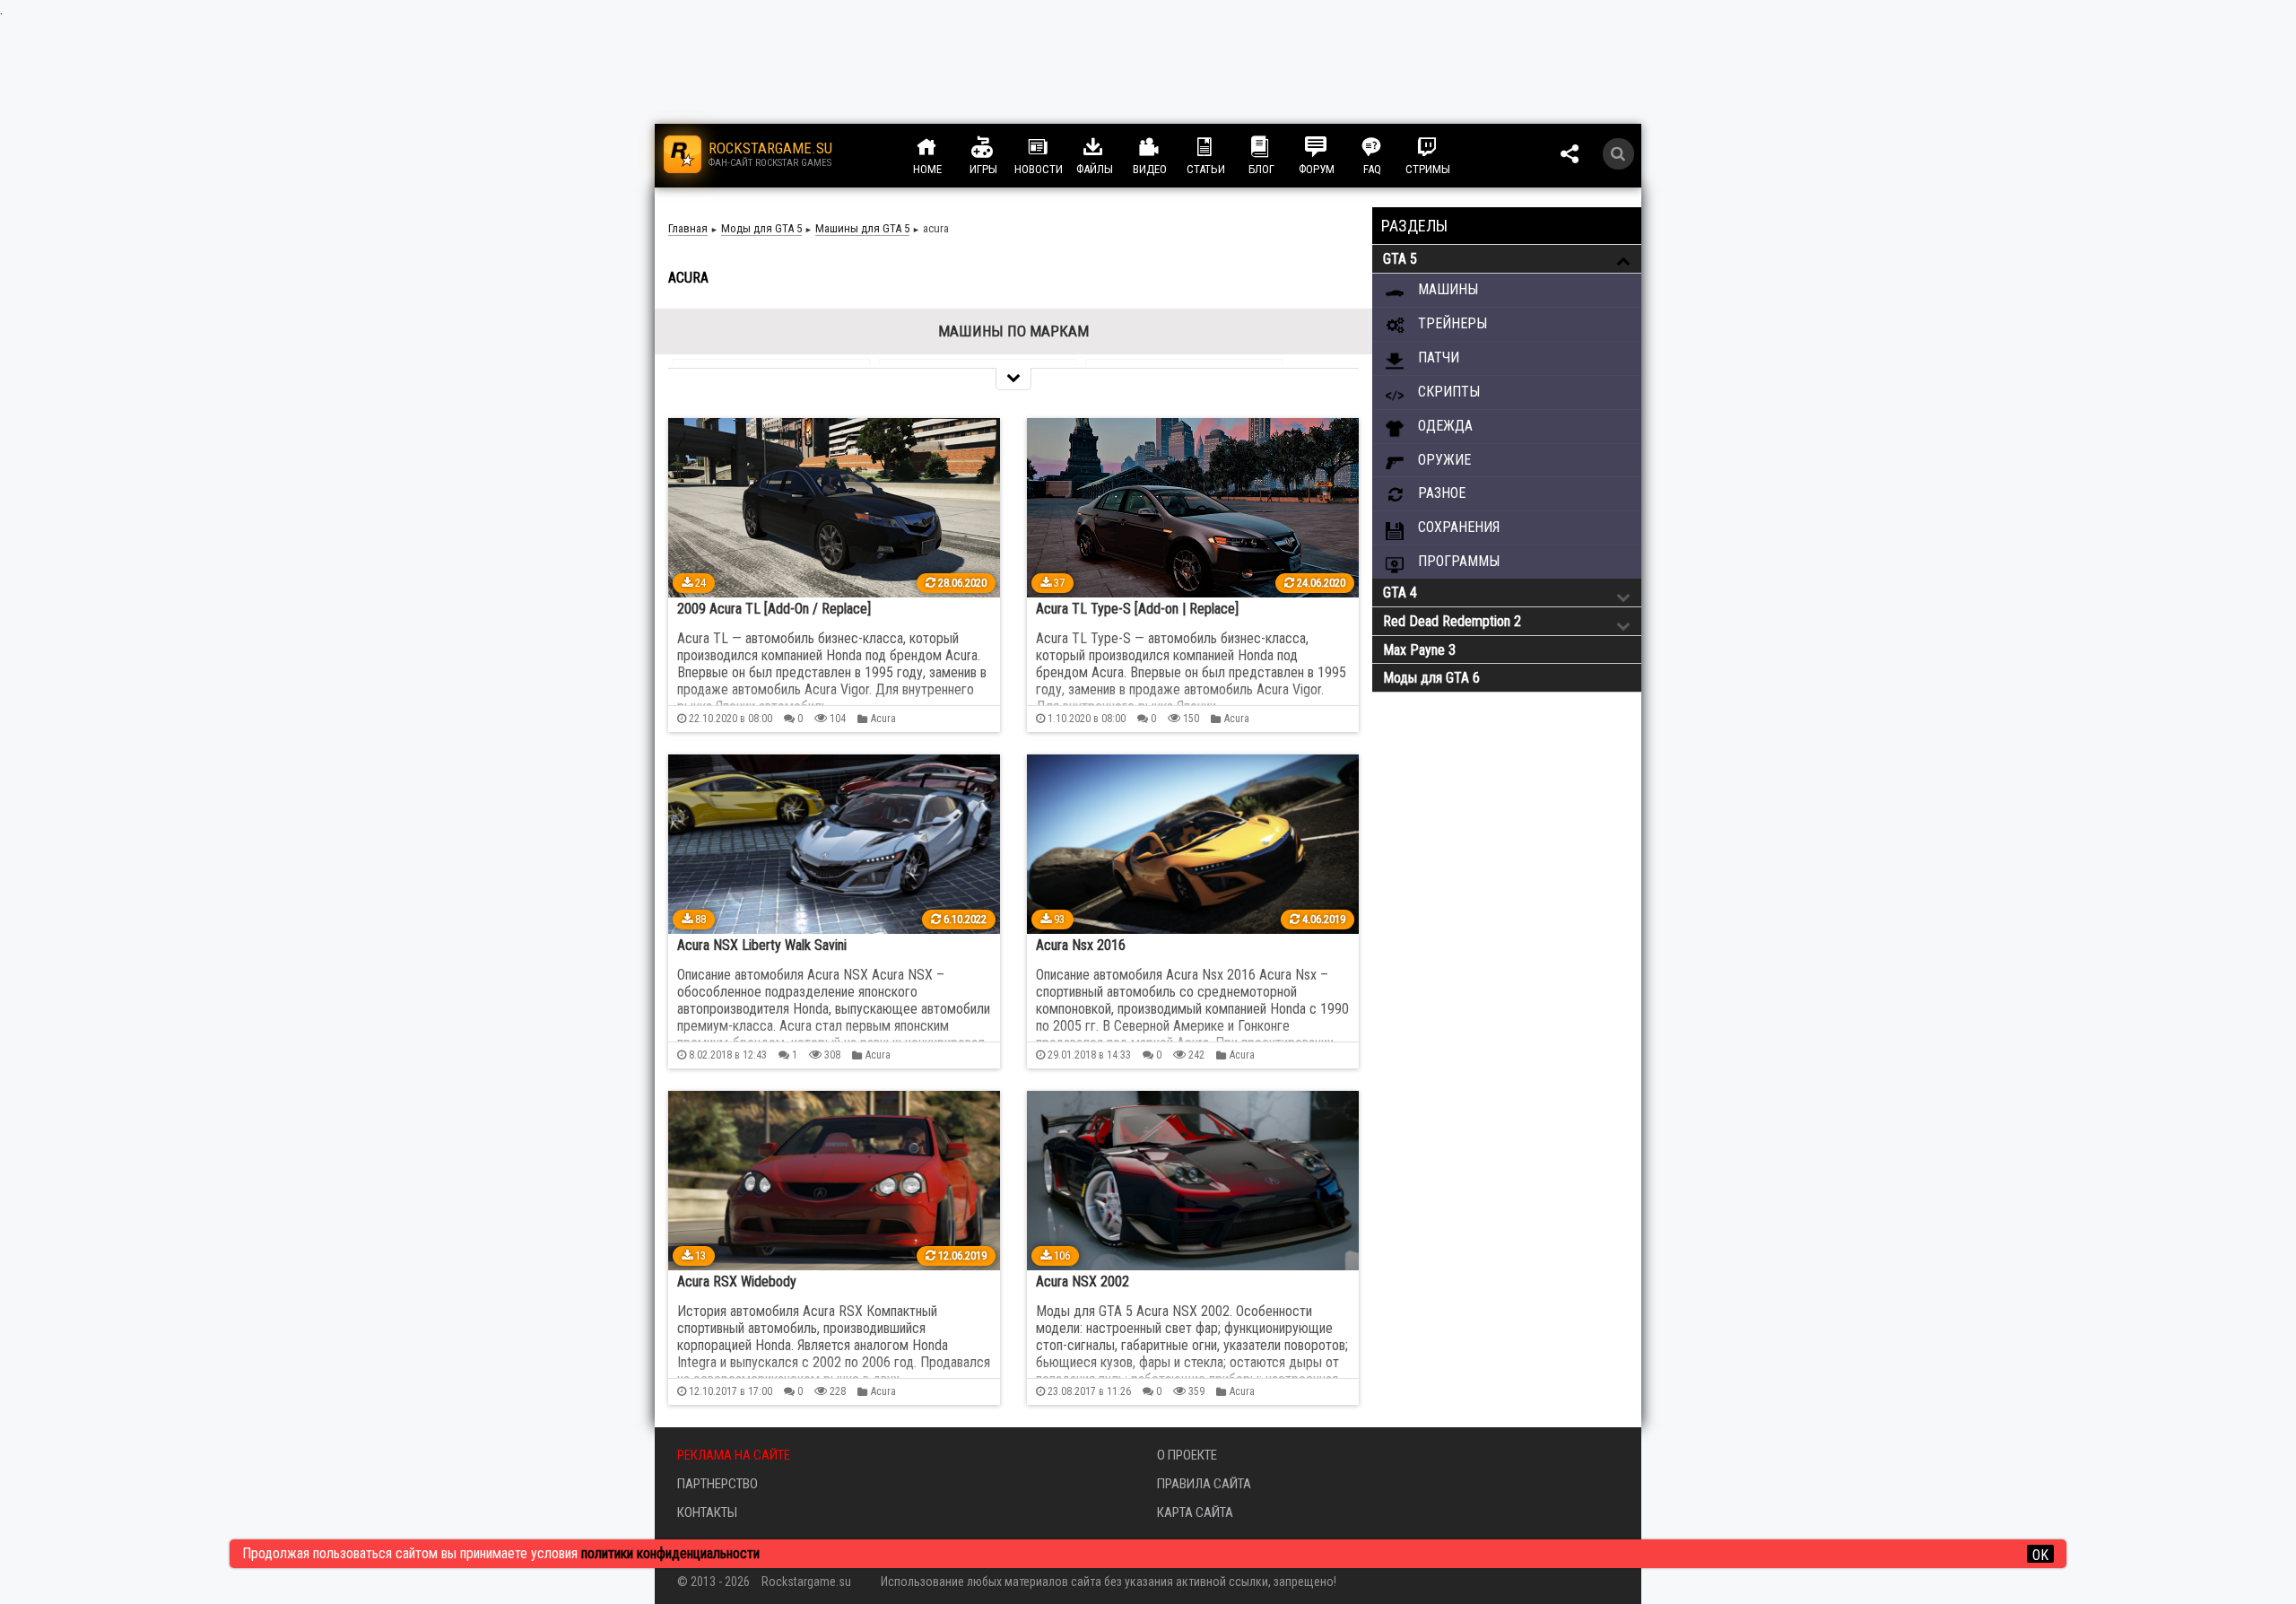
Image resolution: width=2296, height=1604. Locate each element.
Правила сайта (1204, 1484)
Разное (1440, 493)
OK (2040, 1555)
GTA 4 (1400, 593)
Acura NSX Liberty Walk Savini (762, 945)
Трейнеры (1451, 323)
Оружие (1443, 460)
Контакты (707, 1512)
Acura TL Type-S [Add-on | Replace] (1137, 609)
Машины (1446, 289)
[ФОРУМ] (1333, 147)
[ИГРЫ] (999, 147)
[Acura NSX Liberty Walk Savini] (834, 844)
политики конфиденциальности (670, 1553)
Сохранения (1457, 527)
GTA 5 (1400, 259)
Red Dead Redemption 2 (1452, 621)
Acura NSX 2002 (1083, 1281)
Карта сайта (1195, 1512)
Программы (1457, 561)
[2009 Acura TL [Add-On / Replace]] (834, 508)
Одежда (1444, 426)
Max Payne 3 (1419, 650)
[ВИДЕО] (1166, 147)
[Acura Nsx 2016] (1193, 844)
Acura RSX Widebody (737, 1281)
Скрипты (1447, 392)
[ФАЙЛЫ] (1110, 147)
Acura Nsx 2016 (1081, 945)
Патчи (1437, 357)
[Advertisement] (1507, 998)
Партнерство (717, 1484)
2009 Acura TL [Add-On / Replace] (774, 609)
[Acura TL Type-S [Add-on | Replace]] (1193, 508)
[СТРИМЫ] (1444, 147)
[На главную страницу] (683, 154)
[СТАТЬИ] (1222, 147)
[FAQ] (1388, 147)
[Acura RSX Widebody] (834, 1181)
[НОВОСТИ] (1055, 147)
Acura (883, 719)
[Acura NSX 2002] (1193, 1181)
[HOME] (944, 147)
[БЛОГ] (1277, 147)
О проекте (1187, 1455)
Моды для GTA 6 (1431, 678)
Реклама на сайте (734, 1455)
